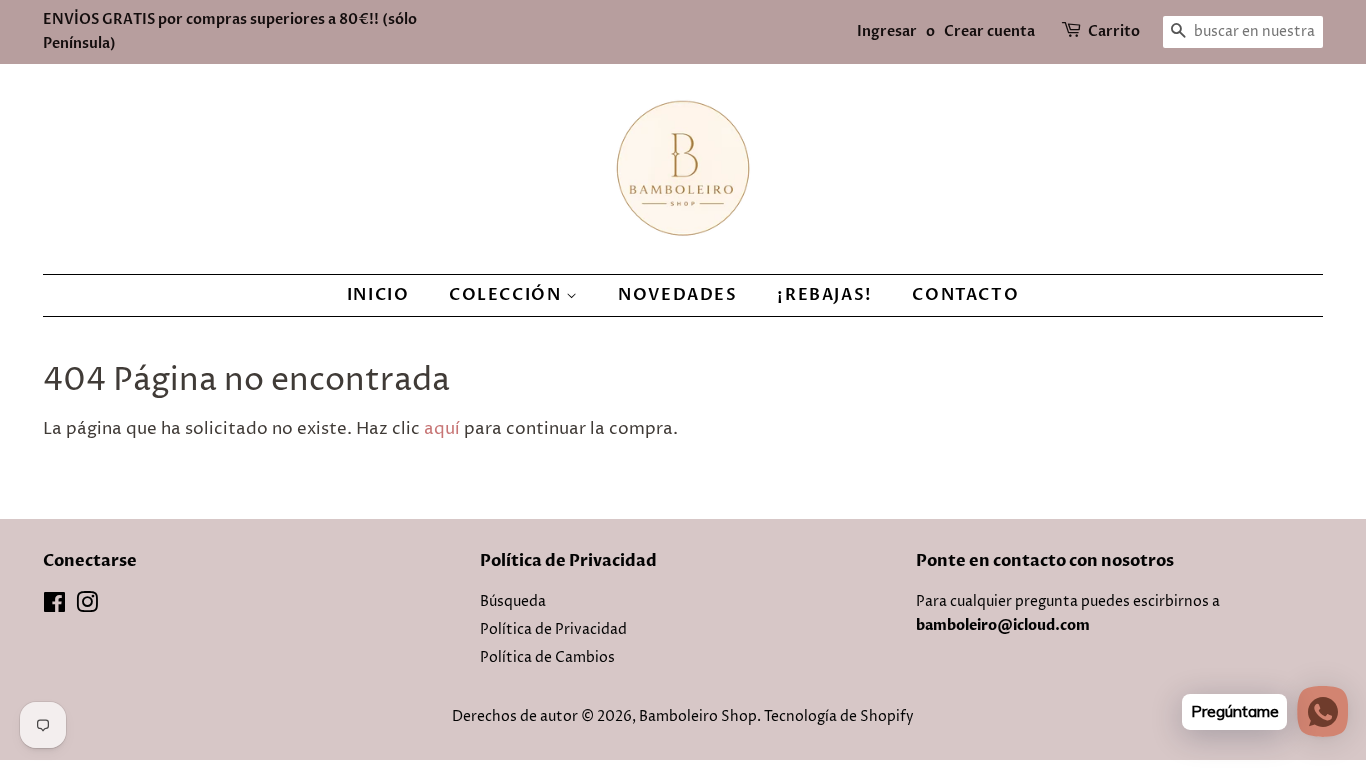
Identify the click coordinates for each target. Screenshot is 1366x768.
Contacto (965, 295)
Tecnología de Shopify (839, 717)
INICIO (378, 295)
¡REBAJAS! (824, 295)
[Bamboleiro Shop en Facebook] (54, 607)
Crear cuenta (989, 31)
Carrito (1114, 31)
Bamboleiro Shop (698, 717)
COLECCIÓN (507, 295)
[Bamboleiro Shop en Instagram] (87, 607)
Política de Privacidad (553, 630)
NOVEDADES (677, 295)
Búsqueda (513, 602)
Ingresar (887, 31)
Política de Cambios (547, 658)
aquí (442, 429)
